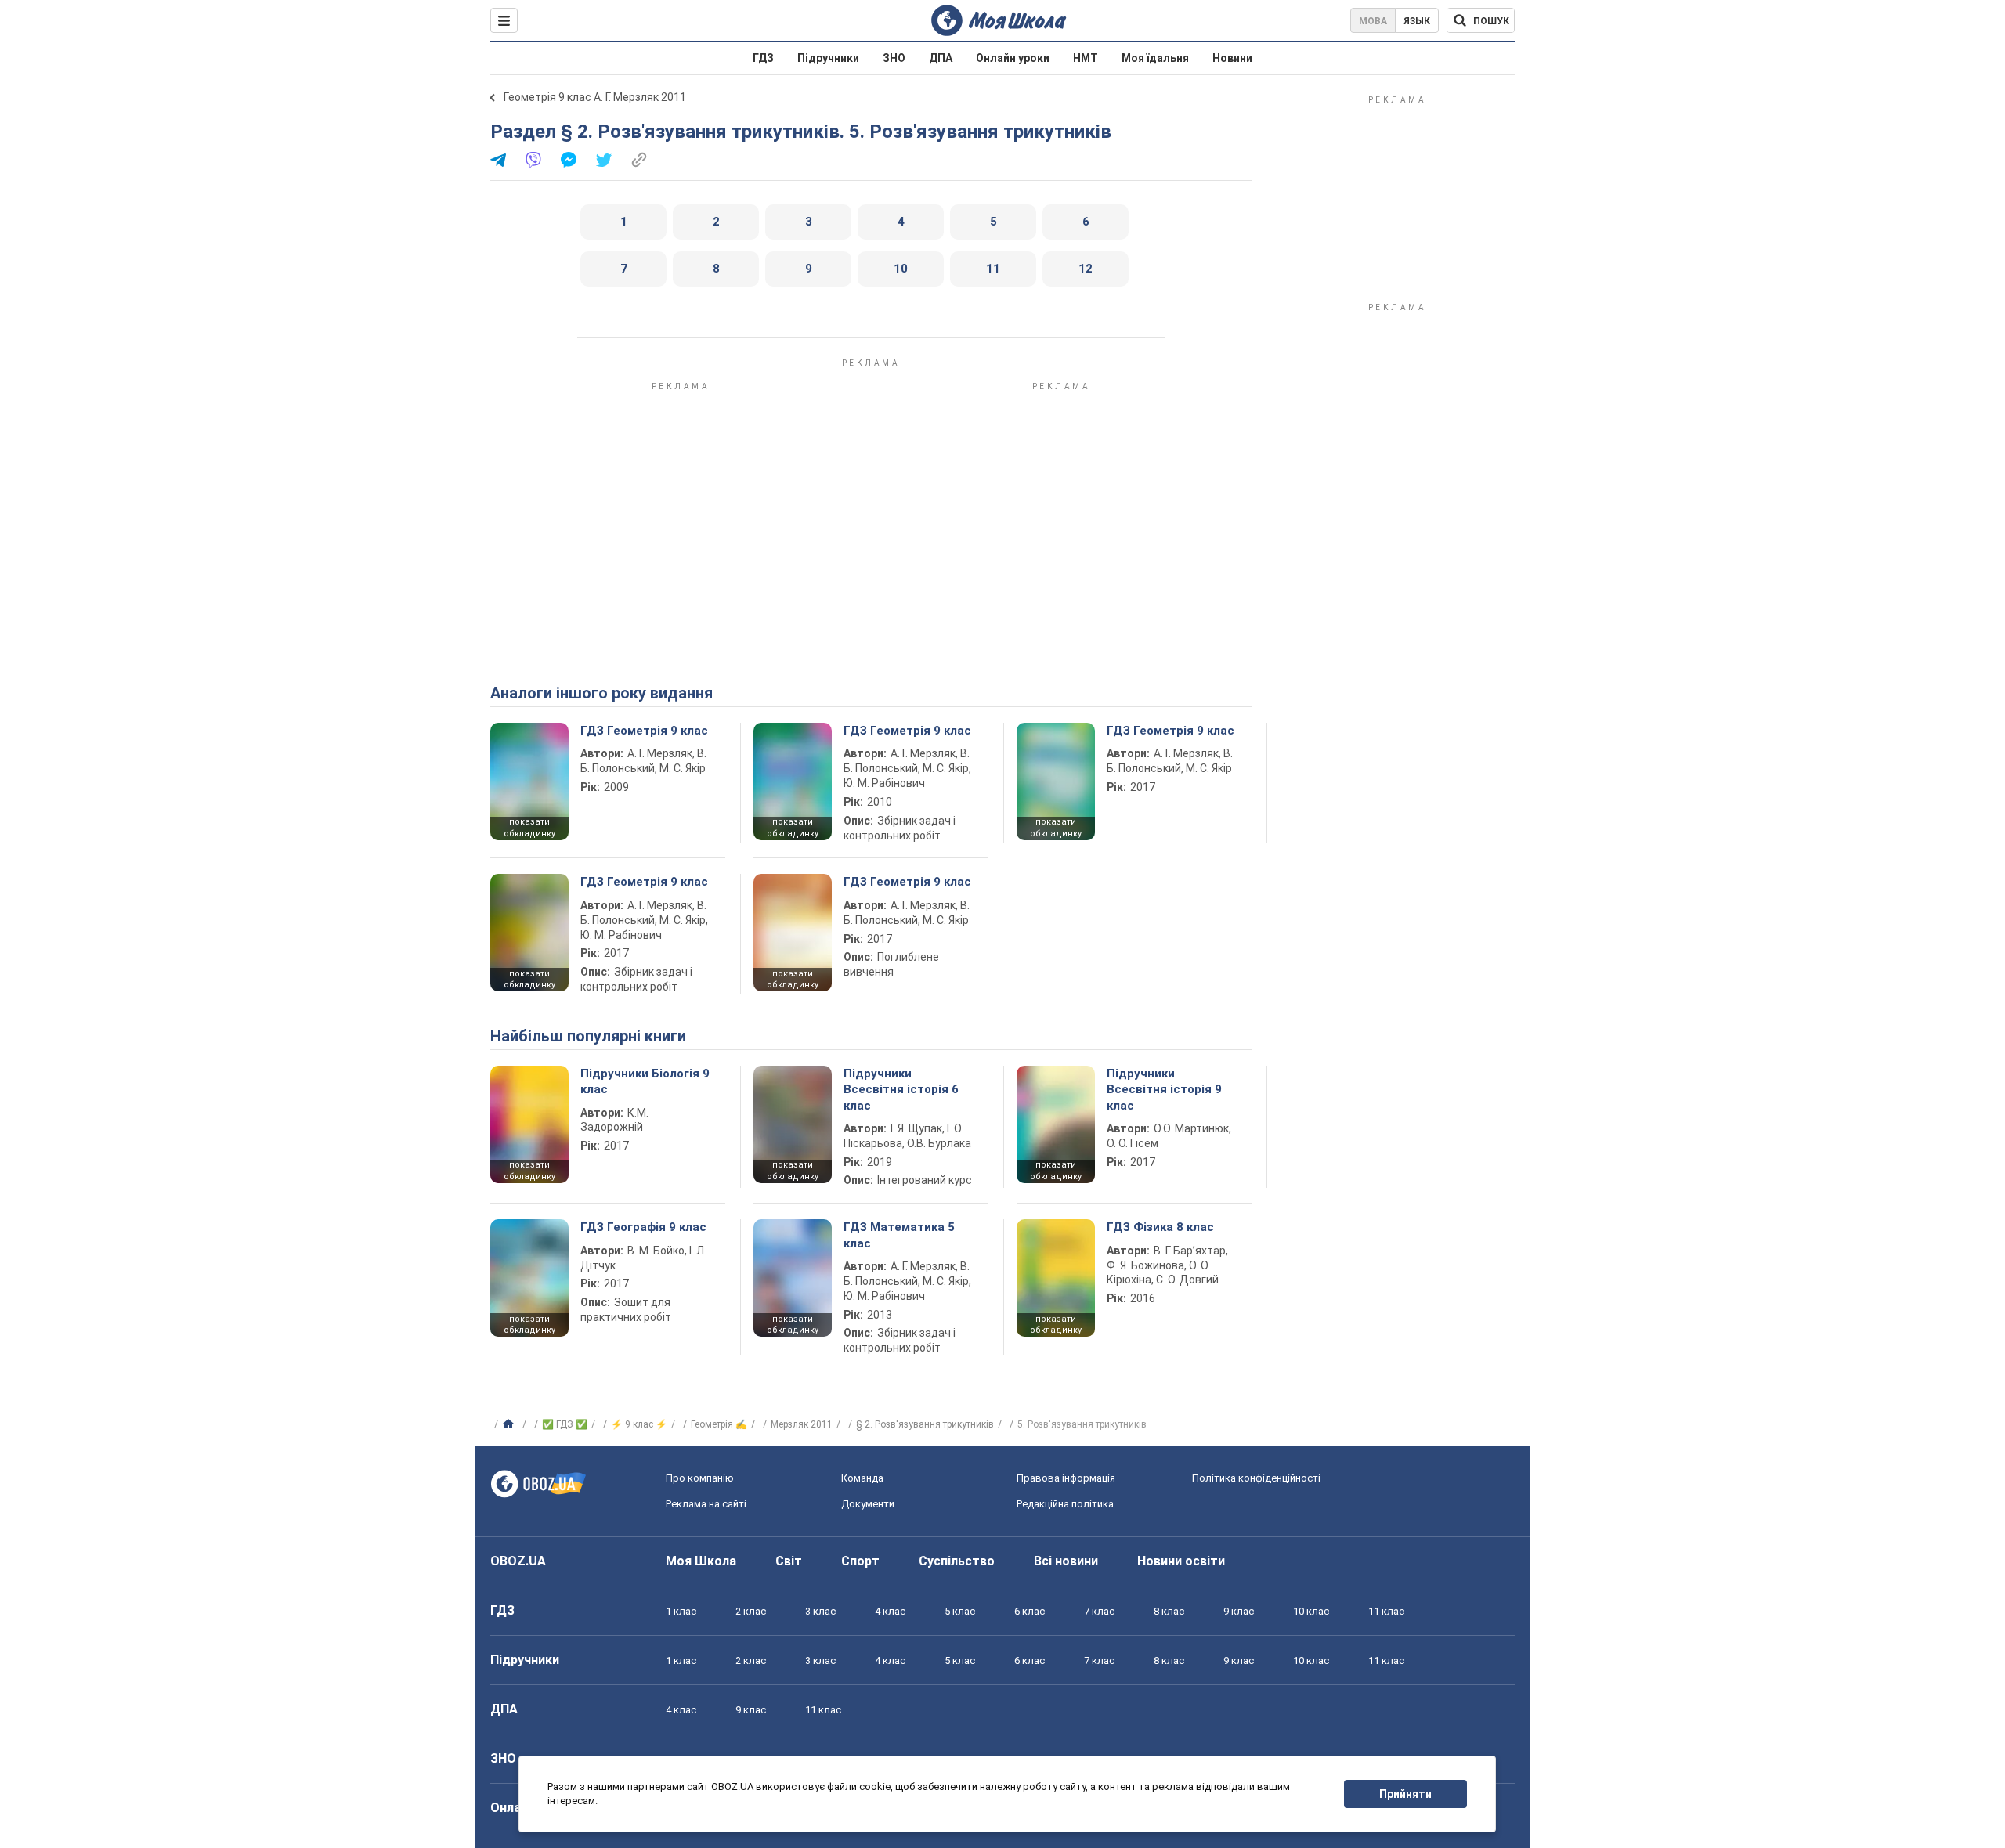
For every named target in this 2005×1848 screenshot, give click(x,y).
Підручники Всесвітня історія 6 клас (901, 1090)
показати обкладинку (529, 828)
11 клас (1386, 1611)
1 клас (681, 1611)
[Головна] (510, 1424)
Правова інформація (1066, 1478)
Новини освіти (1181, 1561)
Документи (868, 1504)
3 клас (820, 1611)
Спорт (860, 1561)
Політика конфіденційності (1256, 1478)
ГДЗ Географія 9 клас (643, 1227)
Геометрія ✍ (719, 1424)
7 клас (1099, 1611)
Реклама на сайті (706, 1504)
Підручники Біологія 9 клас (645, 1081)
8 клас (1169, 1611)
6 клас (1030, 1611)
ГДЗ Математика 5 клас (899, 1235)
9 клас (1239, 1611)
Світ (789, 1561)
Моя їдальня (1155, 58)
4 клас (890, 1611)
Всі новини (1066, 1561)
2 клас (751, 1611)
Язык (1417, 21)
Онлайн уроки (1013, 58)
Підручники (828, 58)
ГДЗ (763, 58)
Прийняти (1405, 1794)
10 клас (1311, 1611)
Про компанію (700, 1478)
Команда (862, 1478)
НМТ (1086, 58)
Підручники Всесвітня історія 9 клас (1164, 1090)
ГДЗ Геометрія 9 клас (644, 731)
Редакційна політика (1065, 1504)
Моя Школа (701, 1561)
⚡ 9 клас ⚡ (639, 1424)
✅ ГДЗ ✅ (565, 1424)
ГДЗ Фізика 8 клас (1160, 1227)
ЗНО (894, 58)
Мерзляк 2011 (802, 1424)
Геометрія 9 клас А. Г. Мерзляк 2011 (595, 97)
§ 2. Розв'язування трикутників (925, 1424)
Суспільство (957, 1561)
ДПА (941, 58)
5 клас (960, 1611)
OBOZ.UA (518, 1561)
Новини (1232, 58)
